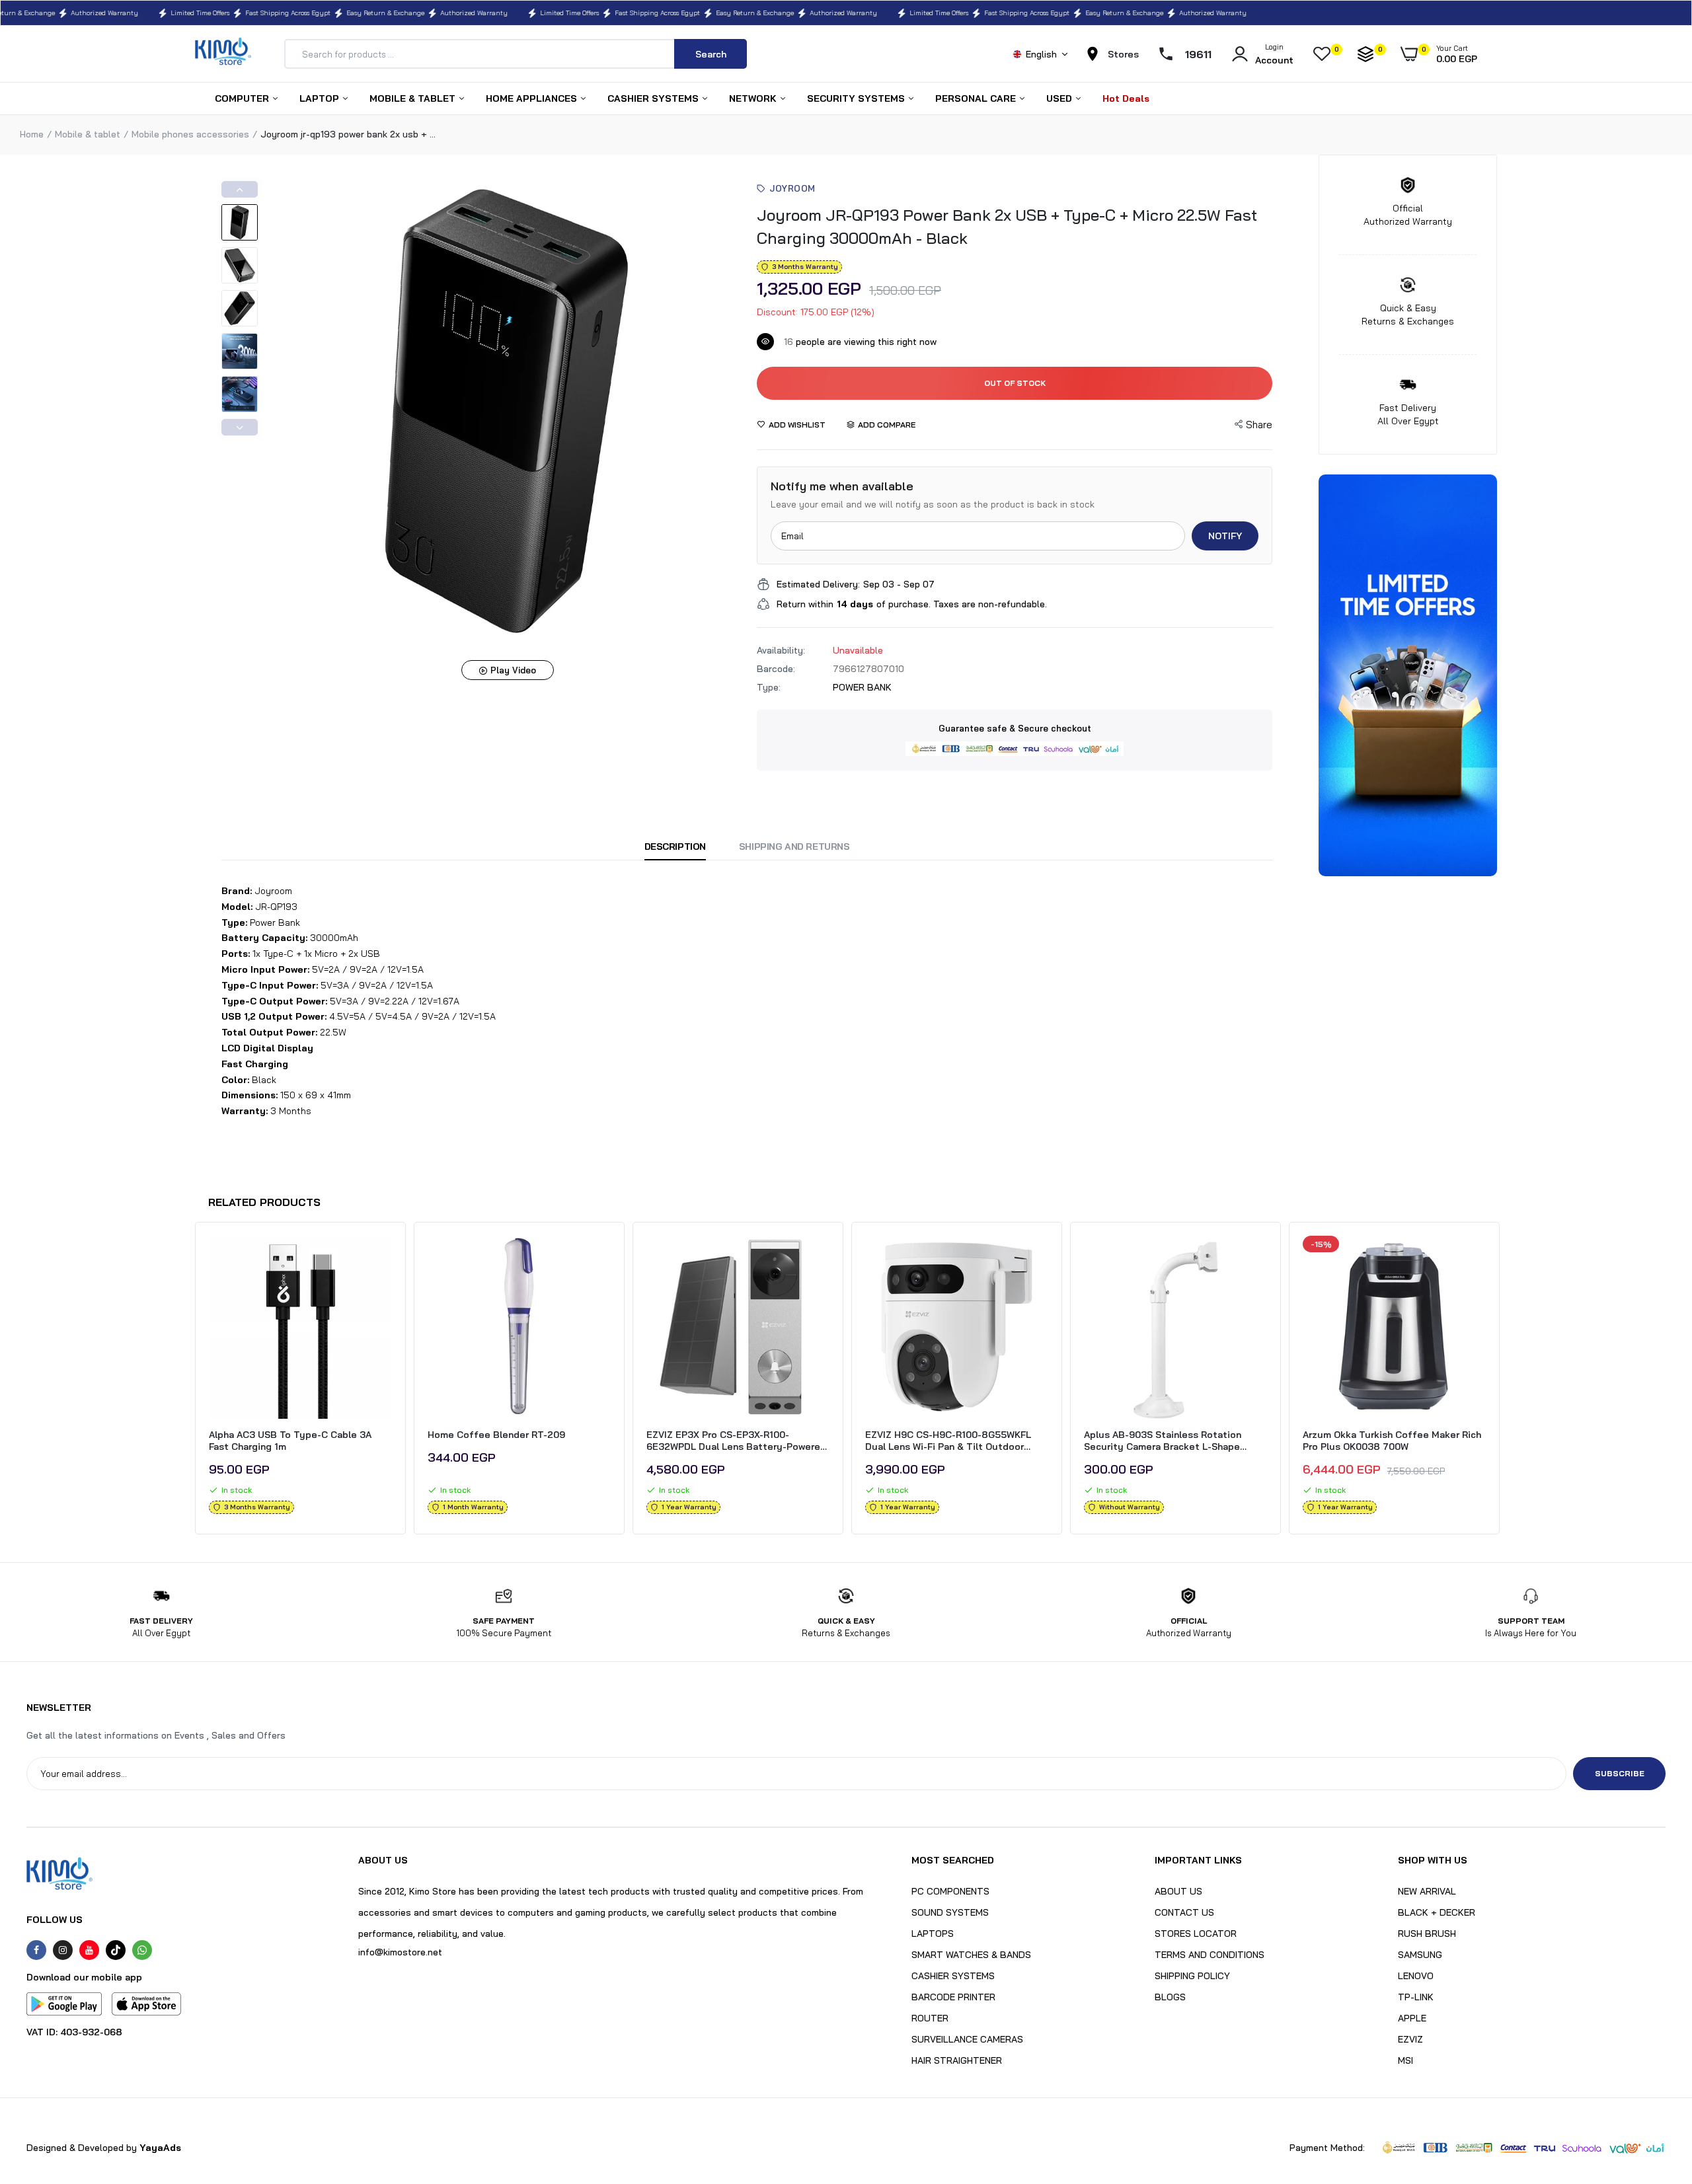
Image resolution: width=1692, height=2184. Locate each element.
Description (675, 847)
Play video (513, 670)
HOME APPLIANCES (533, 98)
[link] (380, 1258)
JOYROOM (792, 188)
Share (1259, 425)
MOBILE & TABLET (414, 98)
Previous (240, 189)
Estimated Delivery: (818, 584)
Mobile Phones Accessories (190, 134)
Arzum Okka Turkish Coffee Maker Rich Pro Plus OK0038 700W (1392, 1441)
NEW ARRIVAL (1427, 1891)
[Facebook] (36, 1950)
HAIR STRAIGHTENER (957, 2060)
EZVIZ (1410, 2039)
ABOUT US (1178, 1891)
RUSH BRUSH (1427, 1934)
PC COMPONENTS (950, 1891)
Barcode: (776, 669)
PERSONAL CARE (977, 98)
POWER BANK (862, 687)
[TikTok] (116, 1950)
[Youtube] (89, 1950)
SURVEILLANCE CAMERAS (967, 2039)
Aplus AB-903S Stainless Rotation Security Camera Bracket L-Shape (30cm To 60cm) (1163, 1441)
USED (1060, 98)
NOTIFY (1225, 536)
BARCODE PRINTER (953, 1997)
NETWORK (754, 98)
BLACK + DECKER (1437, 1912)
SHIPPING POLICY (1192, 1976)
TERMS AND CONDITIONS (1210, 1955)
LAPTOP (321, 98)
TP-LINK (1416, 1997)
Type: (769, 687)
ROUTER (930, 2018)
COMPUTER (243, 98)
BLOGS (1170, 1997)
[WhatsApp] (142, 1950)
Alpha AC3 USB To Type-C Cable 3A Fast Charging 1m (290, 1441)
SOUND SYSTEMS (950, 1912)
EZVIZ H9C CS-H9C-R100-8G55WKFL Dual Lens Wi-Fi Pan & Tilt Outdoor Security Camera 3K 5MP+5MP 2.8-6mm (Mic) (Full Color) (956, 1441)
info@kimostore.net (400, 1952)
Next (240, 427)
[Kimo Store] (223, 54)
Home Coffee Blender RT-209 (496, 1435)
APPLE (1412, 2018)
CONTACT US (1184, 1912)
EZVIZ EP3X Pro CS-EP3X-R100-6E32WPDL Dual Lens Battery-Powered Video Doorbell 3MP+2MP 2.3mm (736, 1441)
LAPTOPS (933, 1934)
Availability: (781, 650)
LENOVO (1416, 1976)
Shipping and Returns (794, 847)
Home (32, 134)
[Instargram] (63, 1950)
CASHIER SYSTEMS (654, 98)
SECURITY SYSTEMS (857, 98)
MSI (1405, 2060)
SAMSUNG (1420, 1955)
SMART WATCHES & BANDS (971, 1955)
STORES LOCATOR (1196, 1934)
